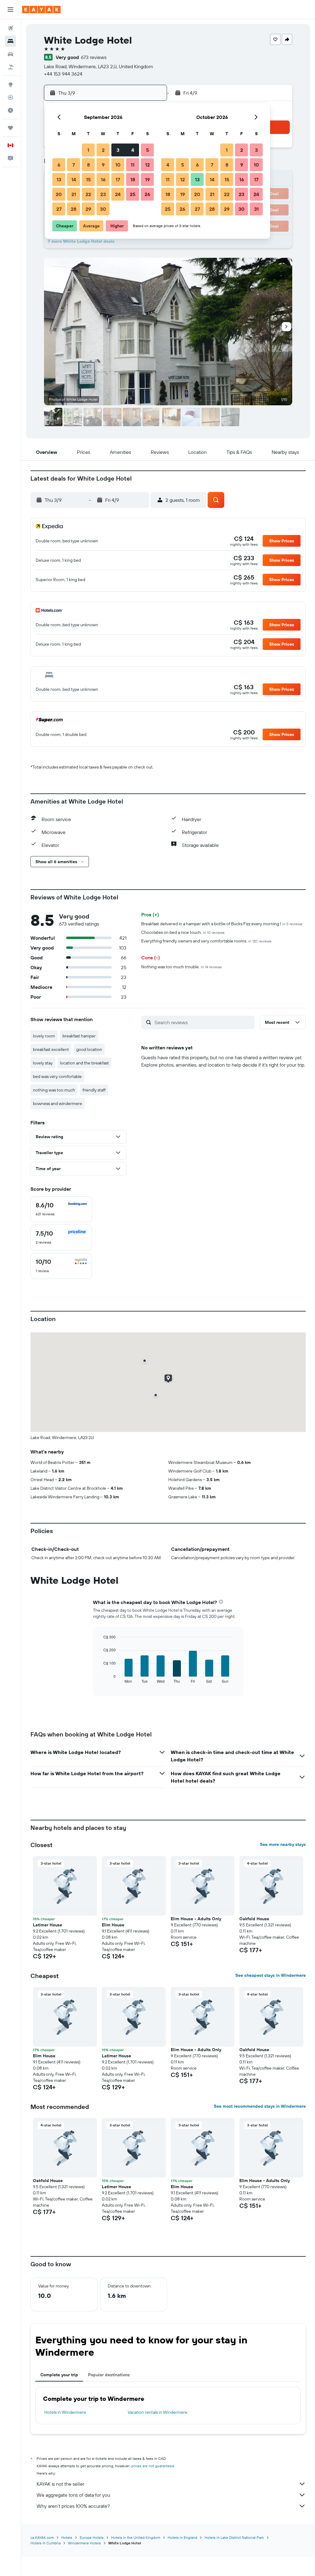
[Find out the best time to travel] (10, 110)
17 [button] (118, 179)
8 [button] (88, 165)
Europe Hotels (92, 2537)
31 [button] (256, 209)
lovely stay (43, 1063)
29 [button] (88, 209)
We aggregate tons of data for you (73, 2495)
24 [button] (118, 194)
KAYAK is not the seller (60, 2484)
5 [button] (148, 150)
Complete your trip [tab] (59, 2375)
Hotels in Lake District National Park (234, 2537)
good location (89, 1049)
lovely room (44, 1036)
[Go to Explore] (10, 85)
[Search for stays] (10, 41)
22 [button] (88, 194)
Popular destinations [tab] (109, 2375)
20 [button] (59, 194)
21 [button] (74, 194)
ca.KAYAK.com (42, 2537)
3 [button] (118, 150)
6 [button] (59, 165)
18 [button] (133, 179)
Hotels (67, 2537)
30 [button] (103, 209)
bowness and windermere (58, 1103)
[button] (10, 10)
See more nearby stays (283, 1844)
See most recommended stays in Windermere (260, 2106)
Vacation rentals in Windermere (157, 2412)
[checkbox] (61, 1209)
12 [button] (148, 165)
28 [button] (74, 209)
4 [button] (133, 150)
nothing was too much (54, 1090)
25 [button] (133, 194)
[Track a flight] (10, 97)
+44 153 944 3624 (63, 74)
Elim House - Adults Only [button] (196, 1919)
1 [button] (88, 150)
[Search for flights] (10, 28)
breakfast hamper (79, 1036)
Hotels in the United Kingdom (136, 2537)
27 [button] (59, 209)
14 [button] (74, 179)
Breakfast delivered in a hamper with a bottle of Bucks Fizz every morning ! (222, 924)
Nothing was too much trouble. (181, 967)
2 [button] (103, 150)
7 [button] (74, 165)
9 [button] (103, 165)
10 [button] (118, 165)
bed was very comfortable (57, 1076)
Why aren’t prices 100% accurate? (73, 2506)
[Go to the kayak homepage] (41, 10)
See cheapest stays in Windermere (271, 1975)
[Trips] (10, 128)
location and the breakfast (84, 1063)
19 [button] (148, 179)
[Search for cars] (10, 54)
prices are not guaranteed (153, 2466)
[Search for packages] (10, 67)
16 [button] (103, 179)
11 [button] (133, 165)
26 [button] (147, 194)
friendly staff (94, 1090)
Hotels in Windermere (65, 2412)
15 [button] (88, 179)
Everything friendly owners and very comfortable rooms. (206, 941)
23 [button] (103, 194)
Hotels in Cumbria (46, 2543)
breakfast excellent (51, 1049)
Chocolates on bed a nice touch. (183, 932)
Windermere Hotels (84, 2543)
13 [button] (59, 179)
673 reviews (94, 57)
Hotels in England (182, 2537)
